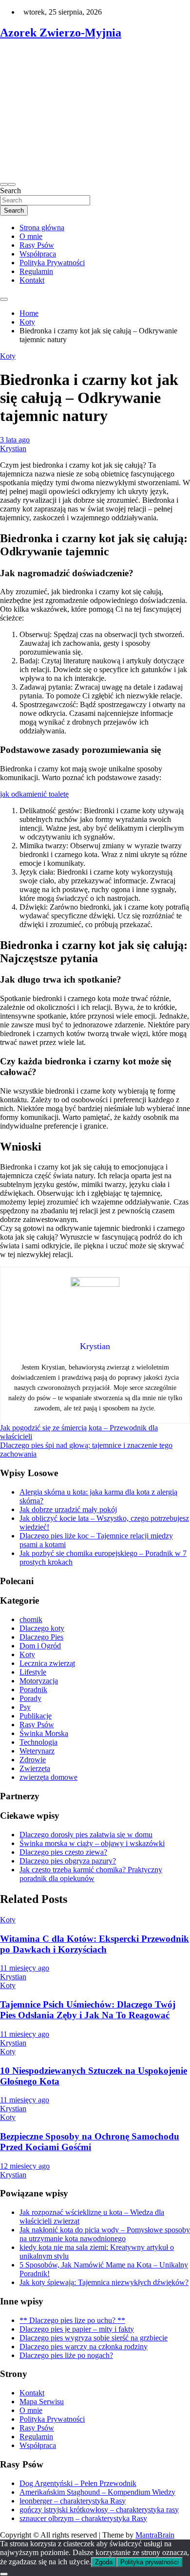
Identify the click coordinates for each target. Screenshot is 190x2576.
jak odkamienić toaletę (34, 794)
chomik (31, 1619)
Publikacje (36, 1716)
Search (10, 191)
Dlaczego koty (42, 1628)
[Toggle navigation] (4, 184)
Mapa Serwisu (42, 2402)
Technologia (38, 1742)
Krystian (13, 448)
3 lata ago (15, 440)
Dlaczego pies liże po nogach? (66, 2355)
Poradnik (33, 1690)
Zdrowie (33, 1760)
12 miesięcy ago (25, 2166)
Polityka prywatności (150, 2562)
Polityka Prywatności (52, 263)
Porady (30, 1698)
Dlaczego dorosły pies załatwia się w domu (86, 1835)
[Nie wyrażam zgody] (4, 2574)
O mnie (31, 236)
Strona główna (42, 228)
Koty (8, 356)
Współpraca (38, 254)
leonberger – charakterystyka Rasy (73, 2501)
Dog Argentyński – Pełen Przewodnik (78, 2483)
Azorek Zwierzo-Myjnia (61, 33)
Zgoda (104, 2562)
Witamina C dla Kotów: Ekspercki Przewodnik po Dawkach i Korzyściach (95, 1944)
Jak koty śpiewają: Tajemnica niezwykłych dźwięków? (104, 2282)
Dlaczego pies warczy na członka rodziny (84, 2347)
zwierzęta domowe (48, 1777)
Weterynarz (37, 1751)
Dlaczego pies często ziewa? (63, 1852)
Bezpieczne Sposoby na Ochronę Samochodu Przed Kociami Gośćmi (90, 2142)
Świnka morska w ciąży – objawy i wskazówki (92, 1843)
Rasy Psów (37, 245)
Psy (25, 1707)
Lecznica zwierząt (47, 1663)
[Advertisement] (95, 111)
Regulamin (36, 271)
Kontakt (32, 280)
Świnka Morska (44, 1733)
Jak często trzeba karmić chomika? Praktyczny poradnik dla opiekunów (91, 1874)
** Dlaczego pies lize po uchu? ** (72, 2320)
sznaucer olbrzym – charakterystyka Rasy (83, 2518)
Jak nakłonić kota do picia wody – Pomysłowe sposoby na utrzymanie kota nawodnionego (105, 2234)
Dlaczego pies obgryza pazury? (68, 1861)
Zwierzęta (35, 1768)
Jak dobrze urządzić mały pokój (68, 1509)
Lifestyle (33, 1672)
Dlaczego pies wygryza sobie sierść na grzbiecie (94, 2338)
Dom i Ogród (40, 1646)
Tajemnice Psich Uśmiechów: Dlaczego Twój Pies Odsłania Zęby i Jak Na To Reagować (88, 2010)
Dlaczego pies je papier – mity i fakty (77, 2329)
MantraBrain (155, 2535)
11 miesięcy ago (25, 1968)
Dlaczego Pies (41, 1637)
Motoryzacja (39, 1681)
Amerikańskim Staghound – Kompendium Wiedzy (97, 2492)
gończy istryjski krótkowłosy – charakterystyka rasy (99, 2510)
